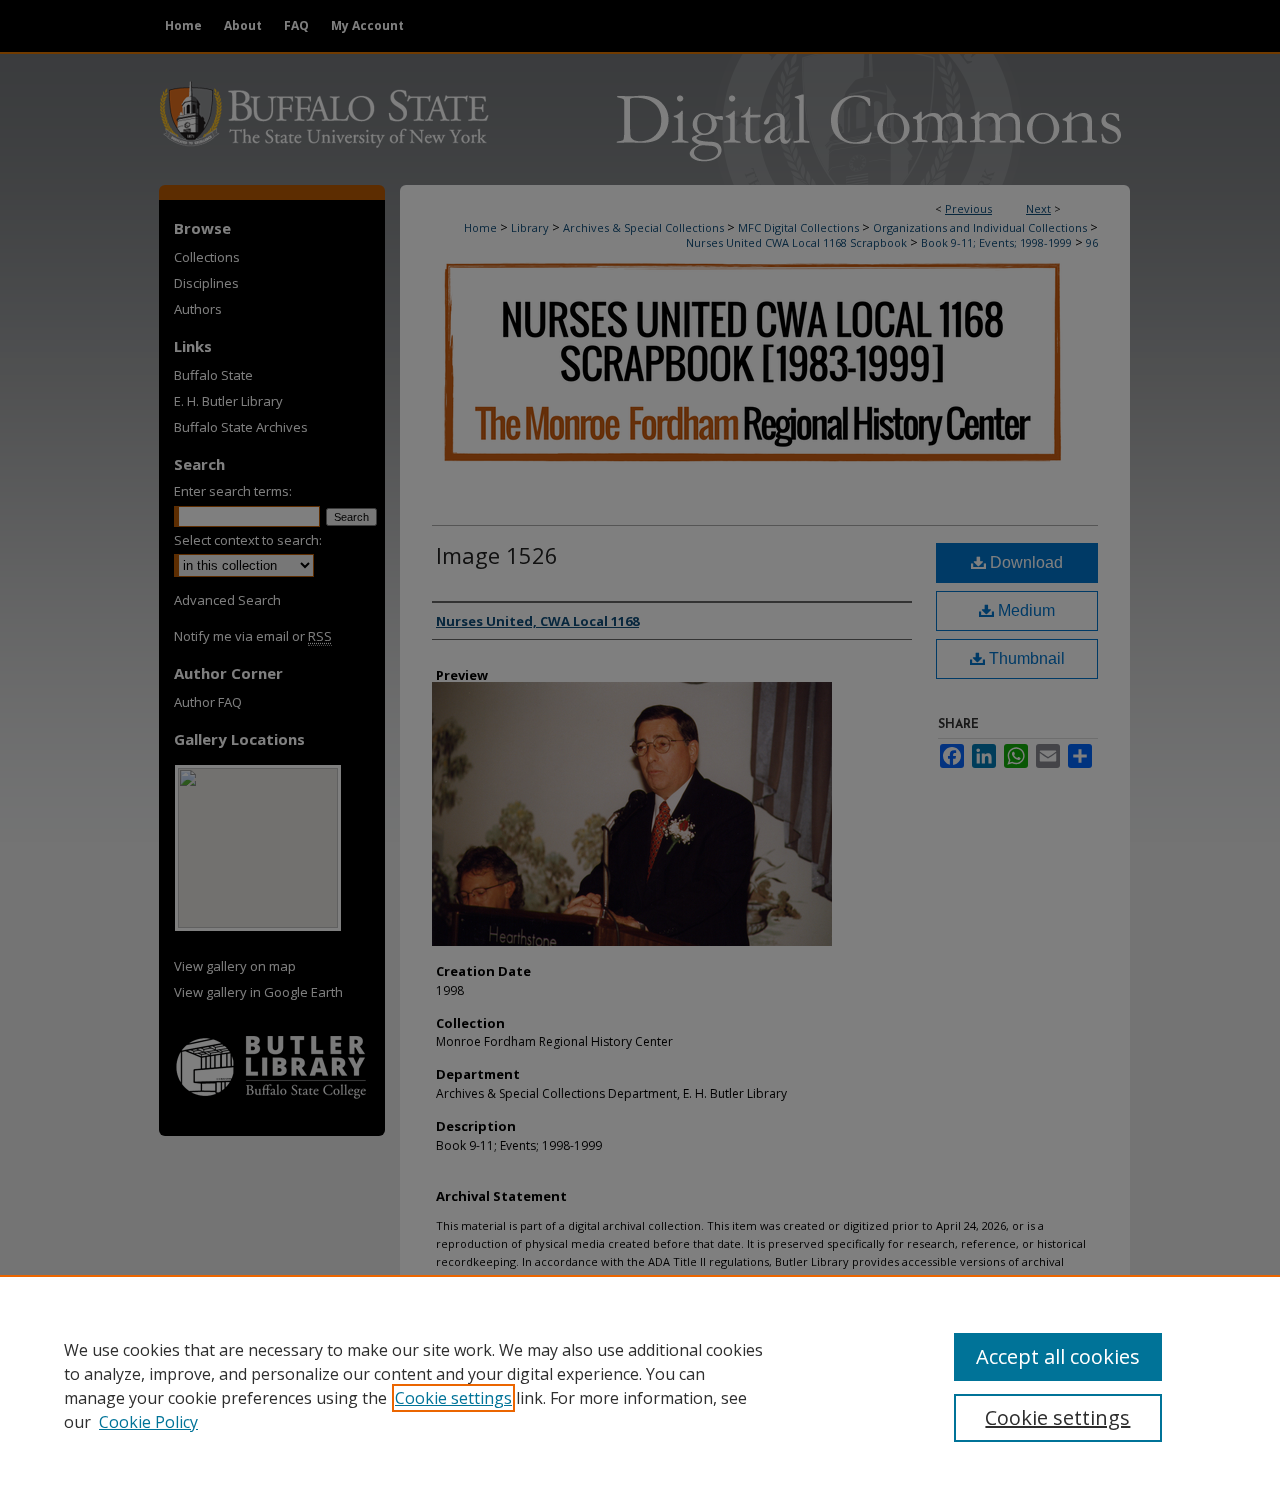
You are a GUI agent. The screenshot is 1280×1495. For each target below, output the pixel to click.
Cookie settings (453, 1398)
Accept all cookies (1058, 1356)
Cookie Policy (148, 1422)
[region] (640, 1385)
